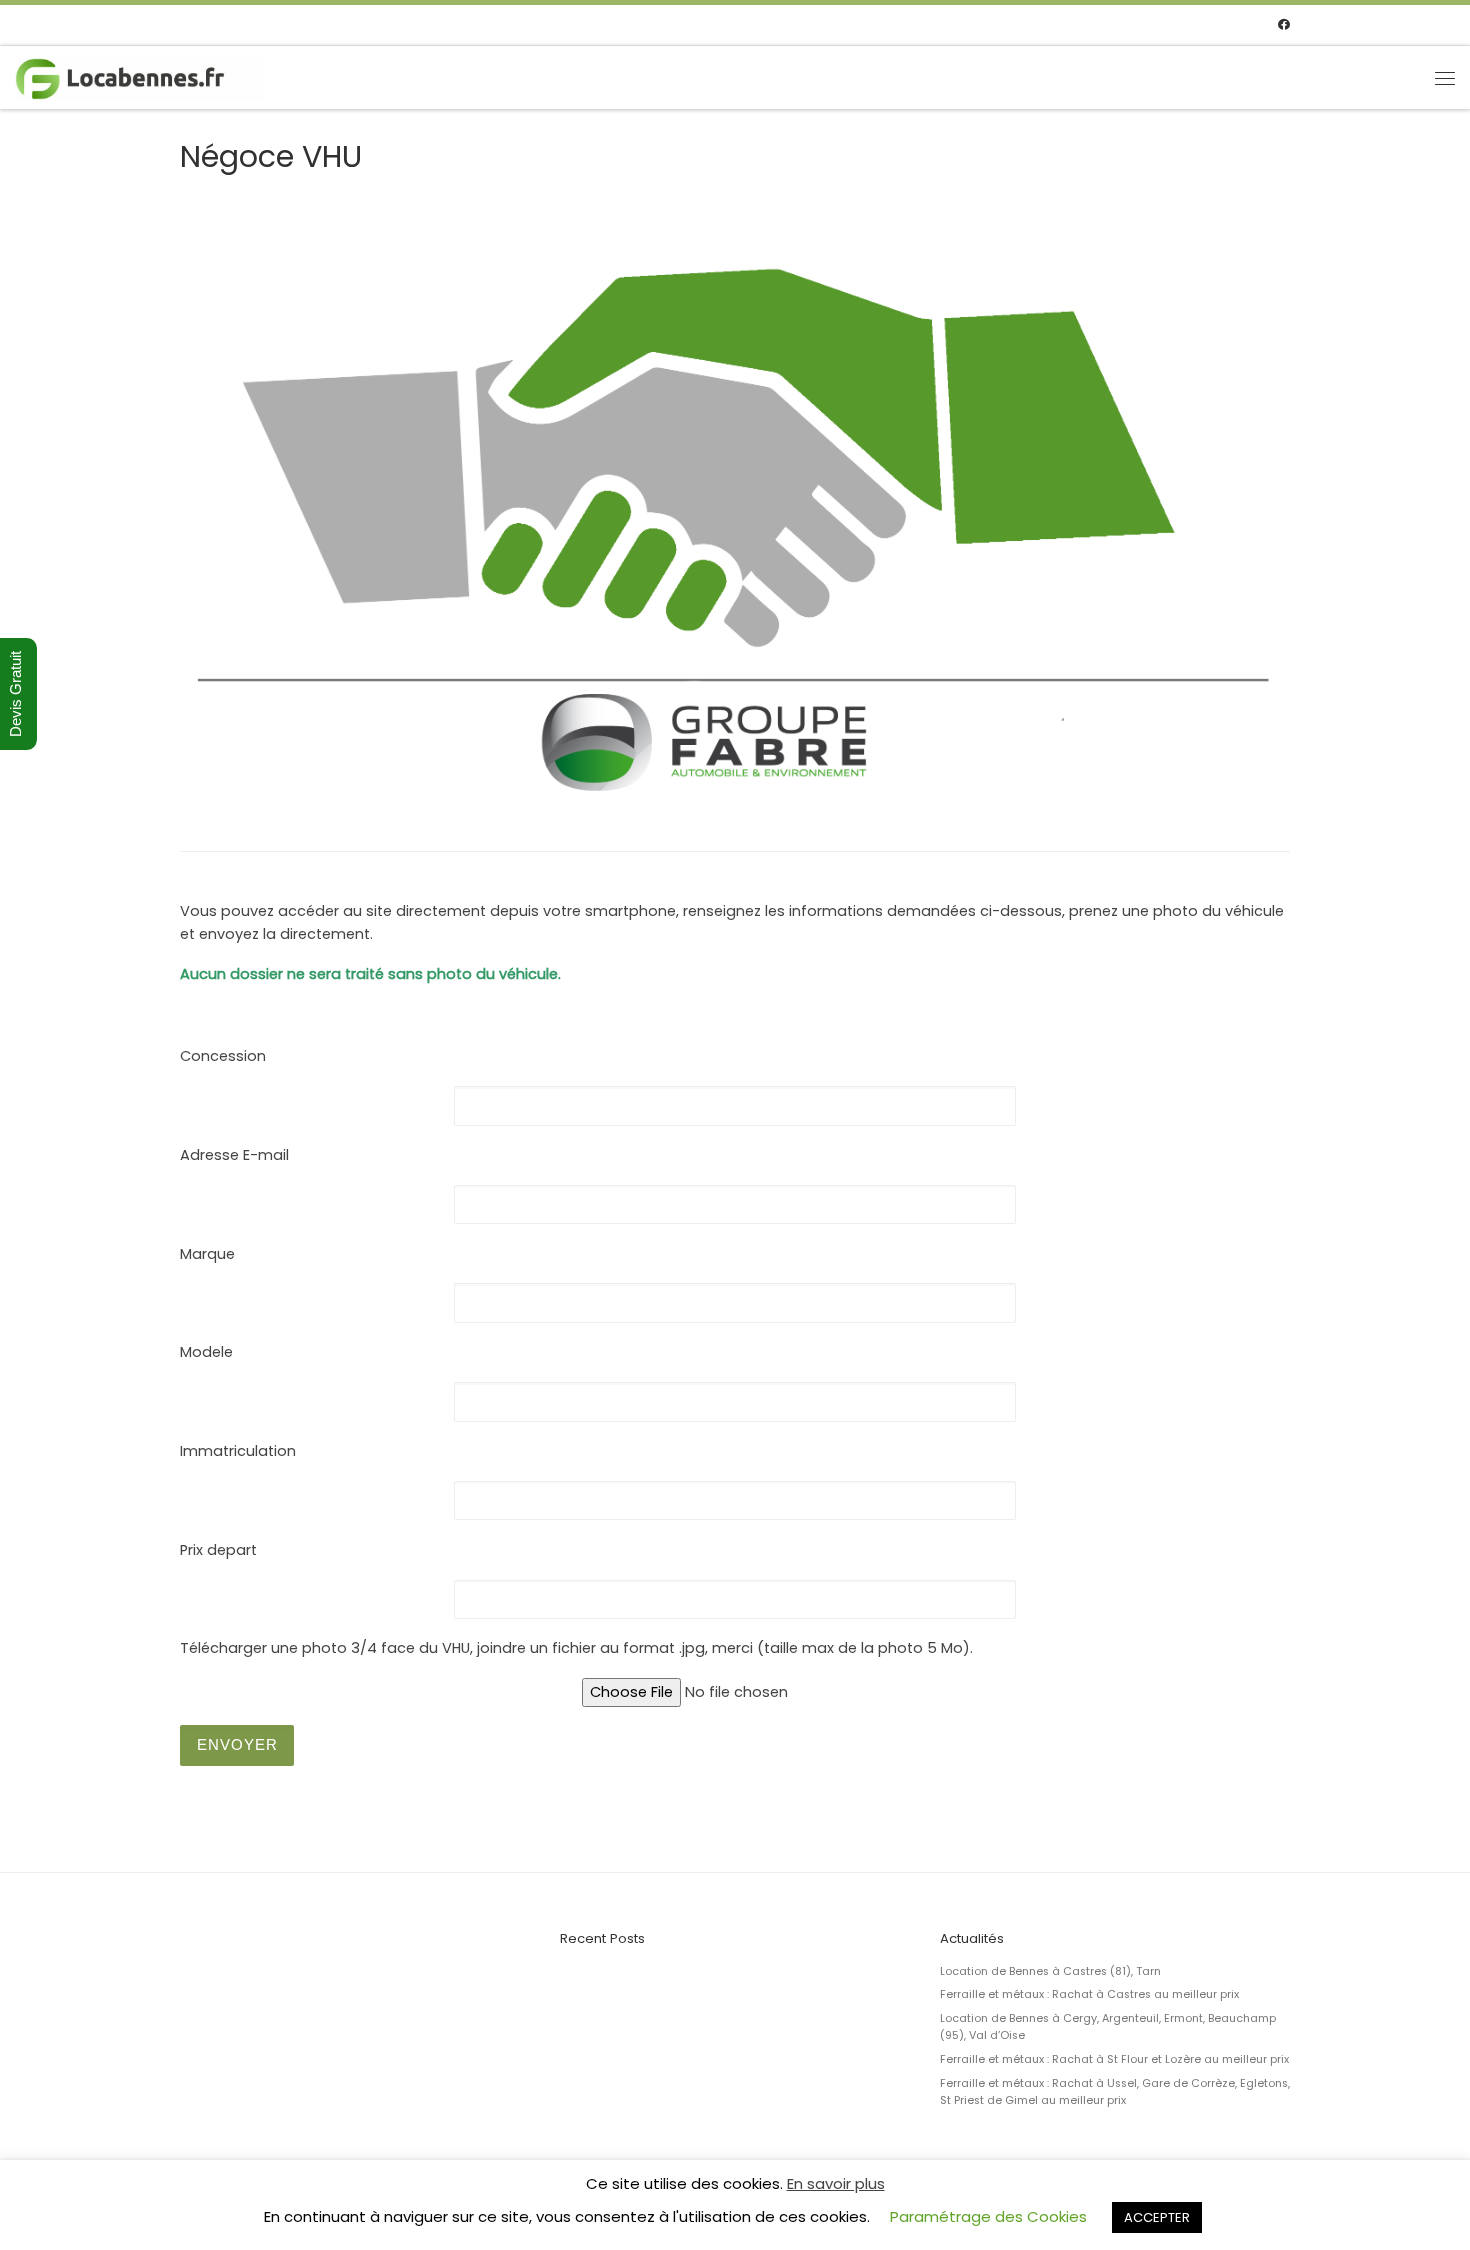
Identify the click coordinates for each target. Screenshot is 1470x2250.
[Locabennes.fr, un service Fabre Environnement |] (140, 76)
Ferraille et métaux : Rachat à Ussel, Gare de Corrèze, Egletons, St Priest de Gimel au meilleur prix (1115, 2092)
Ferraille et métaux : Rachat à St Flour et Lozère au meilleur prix (1114, 2059)
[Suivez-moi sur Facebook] (1284, 25)
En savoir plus (836, 2183)
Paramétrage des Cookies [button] (988, 2216)
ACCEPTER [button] (1157, 2217)
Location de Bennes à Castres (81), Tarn (1050, 1971)
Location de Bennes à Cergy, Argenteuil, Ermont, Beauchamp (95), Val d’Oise (1108, 2027)
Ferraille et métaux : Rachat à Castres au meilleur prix (1089, 1994)
